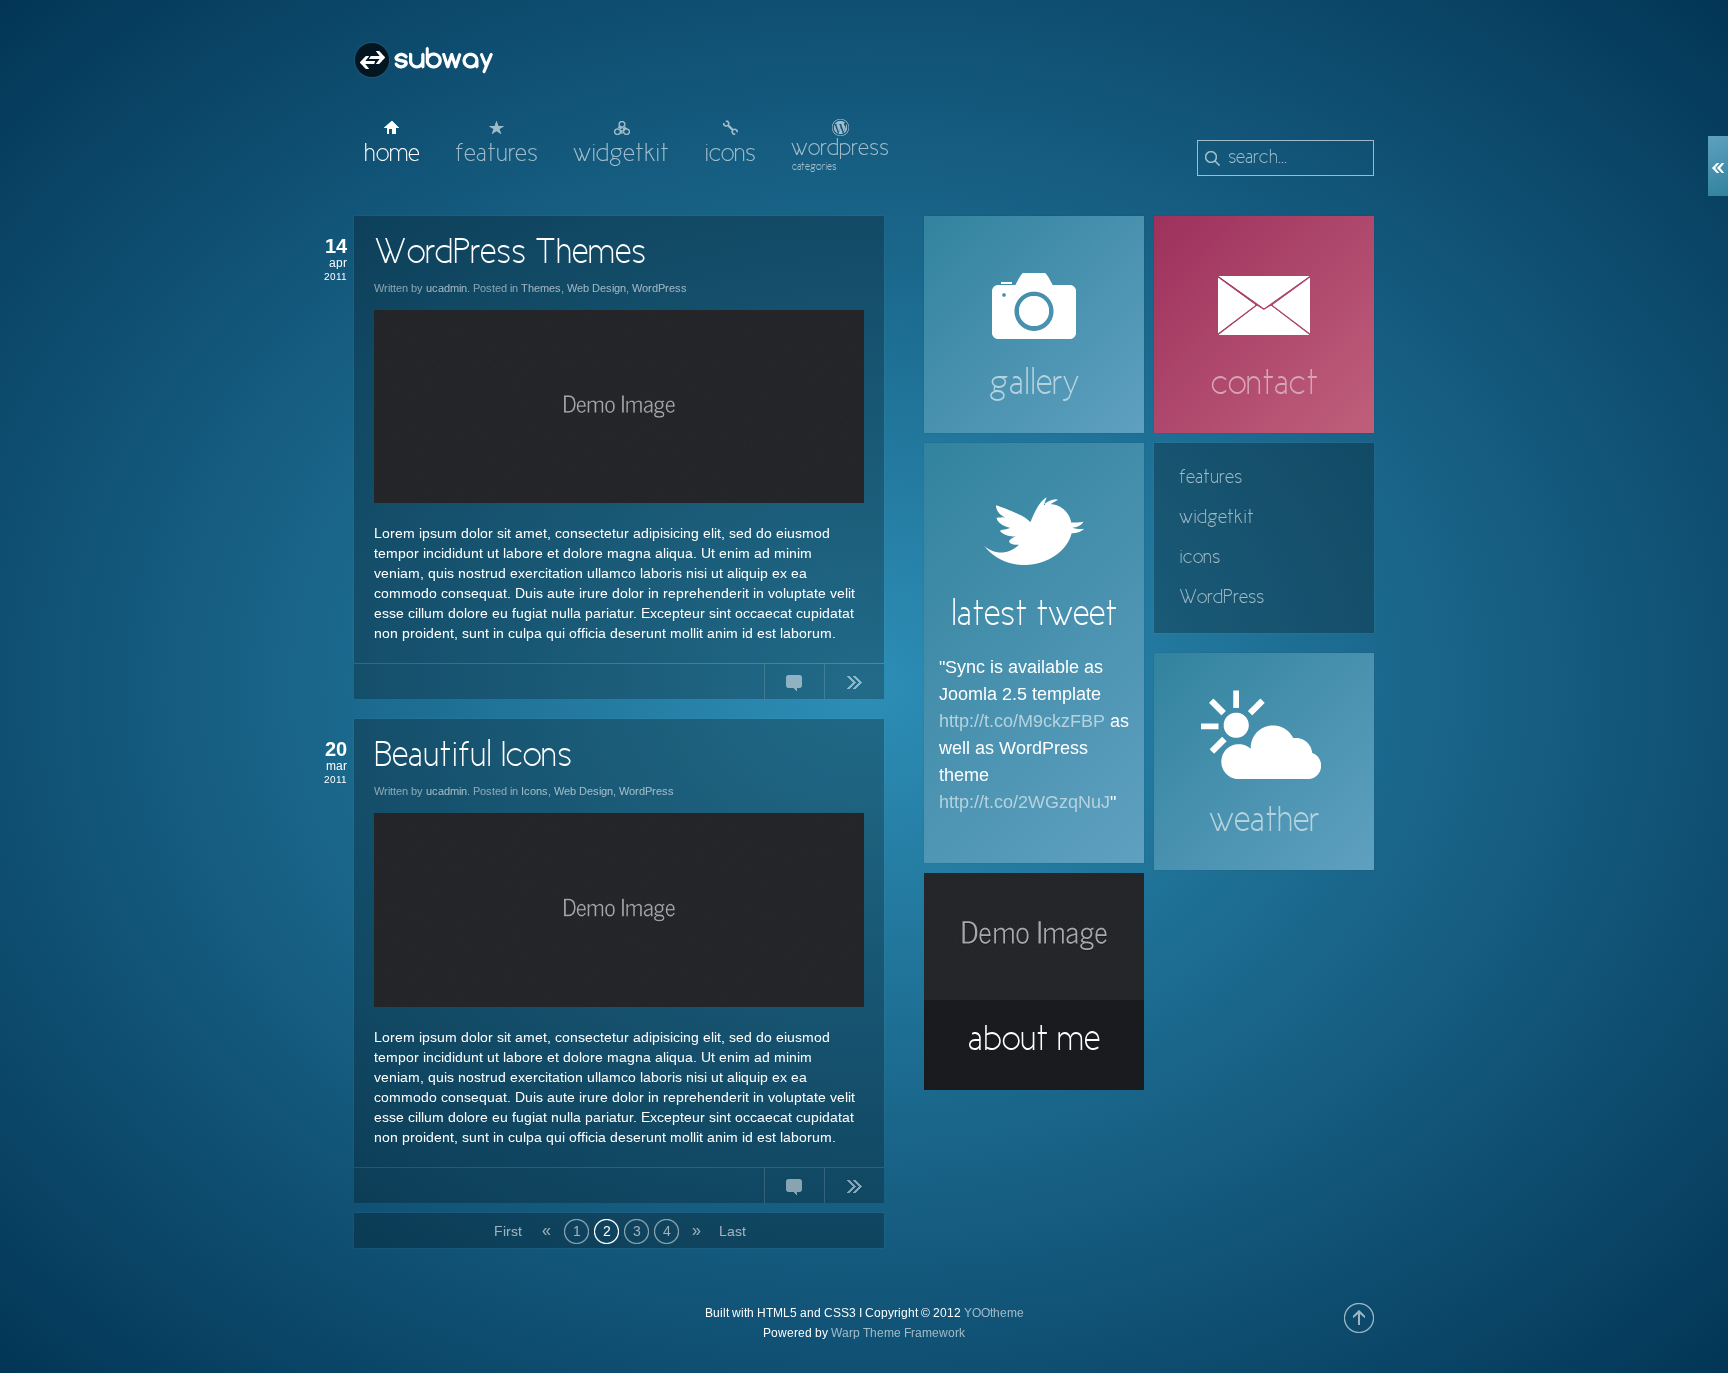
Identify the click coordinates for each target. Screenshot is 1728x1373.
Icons (534, 791)
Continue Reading (854, 686)
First (506, 1231)
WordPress (659, 288)
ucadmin (446, 288)
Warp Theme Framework (898, 1333)
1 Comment (794, 1190)
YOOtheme (994, 1313)
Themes (541, 288)
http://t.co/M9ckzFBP (1022, 721)
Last (731, 1231)
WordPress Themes (510, 254)
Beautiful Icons (473, 757)
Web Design (596, 288)
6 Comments (794, 686)
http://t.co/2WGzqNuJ (1024, 802)
